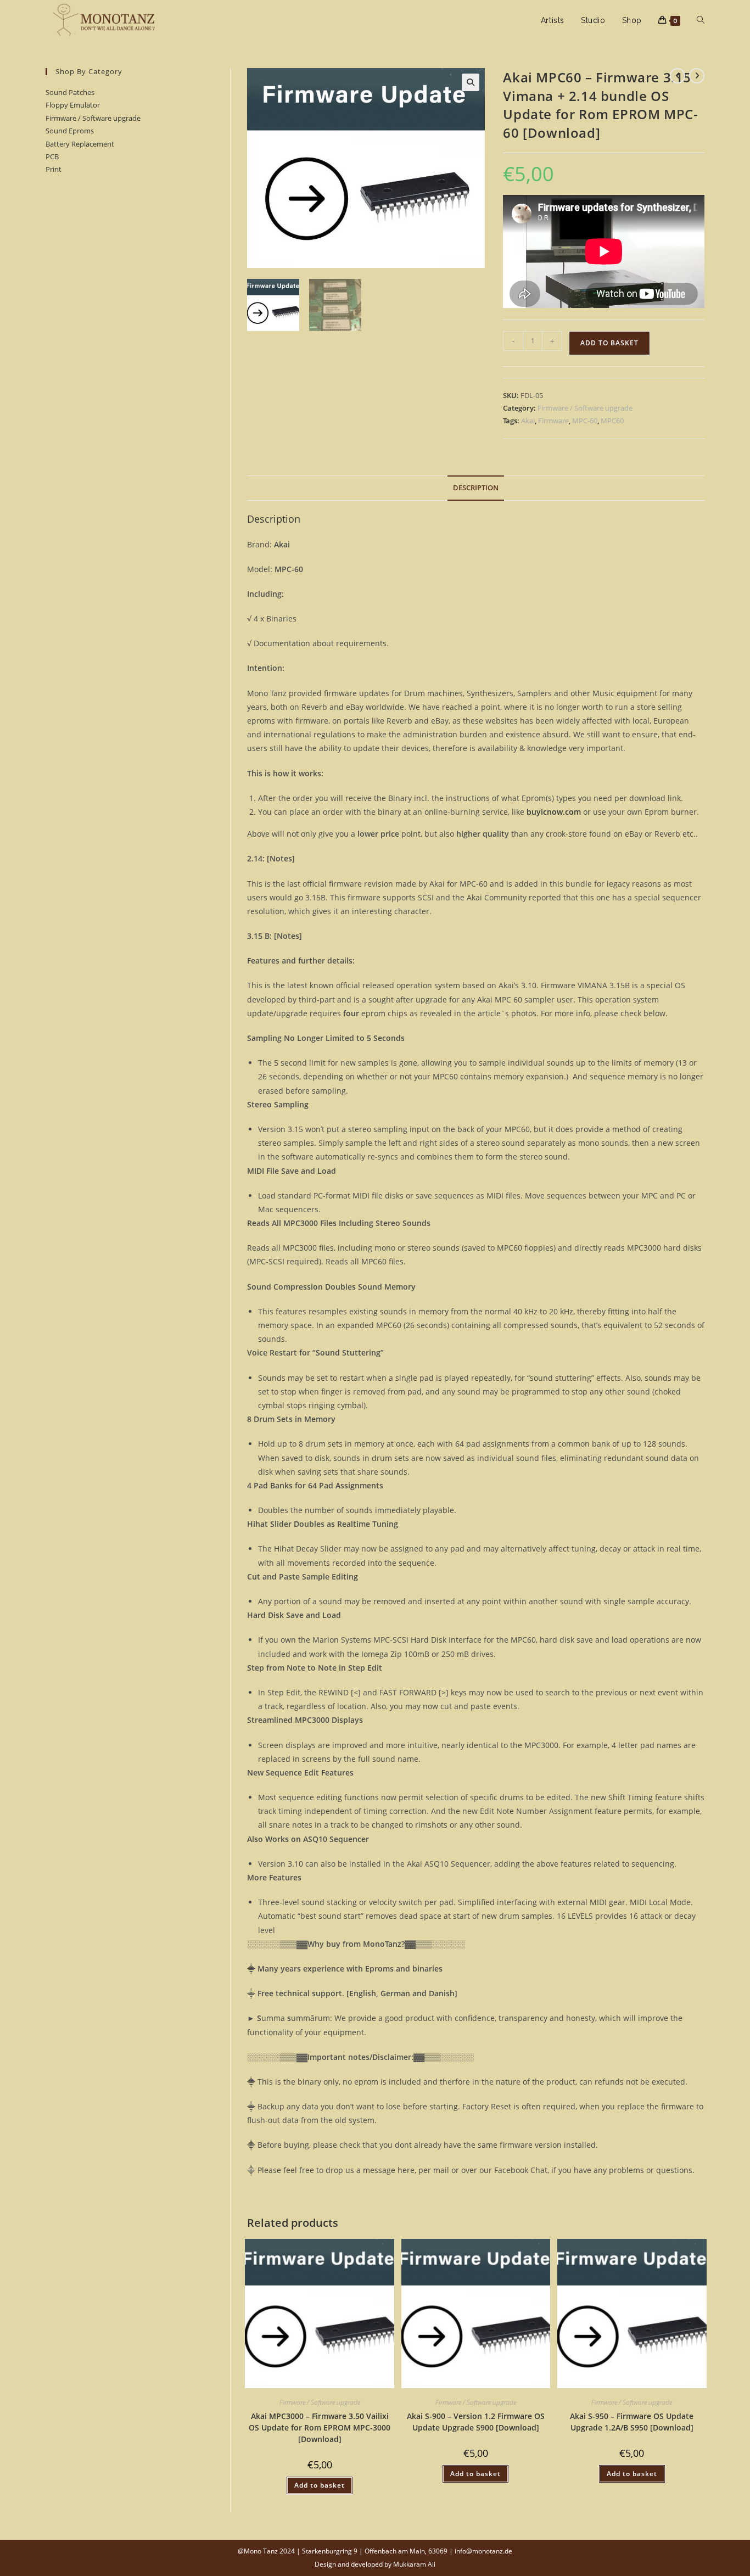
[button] (471, 82)
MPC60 (612, 421)
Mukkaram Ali (414, 2564)
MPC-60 (585, 421)
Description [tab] (476, 488)
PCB (52, 156)
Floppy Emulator (73, 105)
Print (54, 169)
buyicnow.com (554, 812)
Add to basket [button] (320, 2485)
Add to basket (609, 343)
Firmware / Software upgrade (93, 118)
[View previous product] (678, 76)
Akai (528, 421)
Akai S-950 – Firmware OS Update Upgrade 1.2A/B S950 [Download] (632, 2422)
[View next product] (697, 76)
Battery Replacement (80, 144)
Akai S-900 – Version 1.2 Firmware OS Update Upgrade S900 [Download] (476, 2422)
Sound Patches (70, 92)
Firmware (553, 421)
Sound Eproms (70, 131)
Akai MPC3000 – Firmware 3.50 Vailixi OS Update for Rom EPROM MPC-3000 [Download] (320, 2427)
